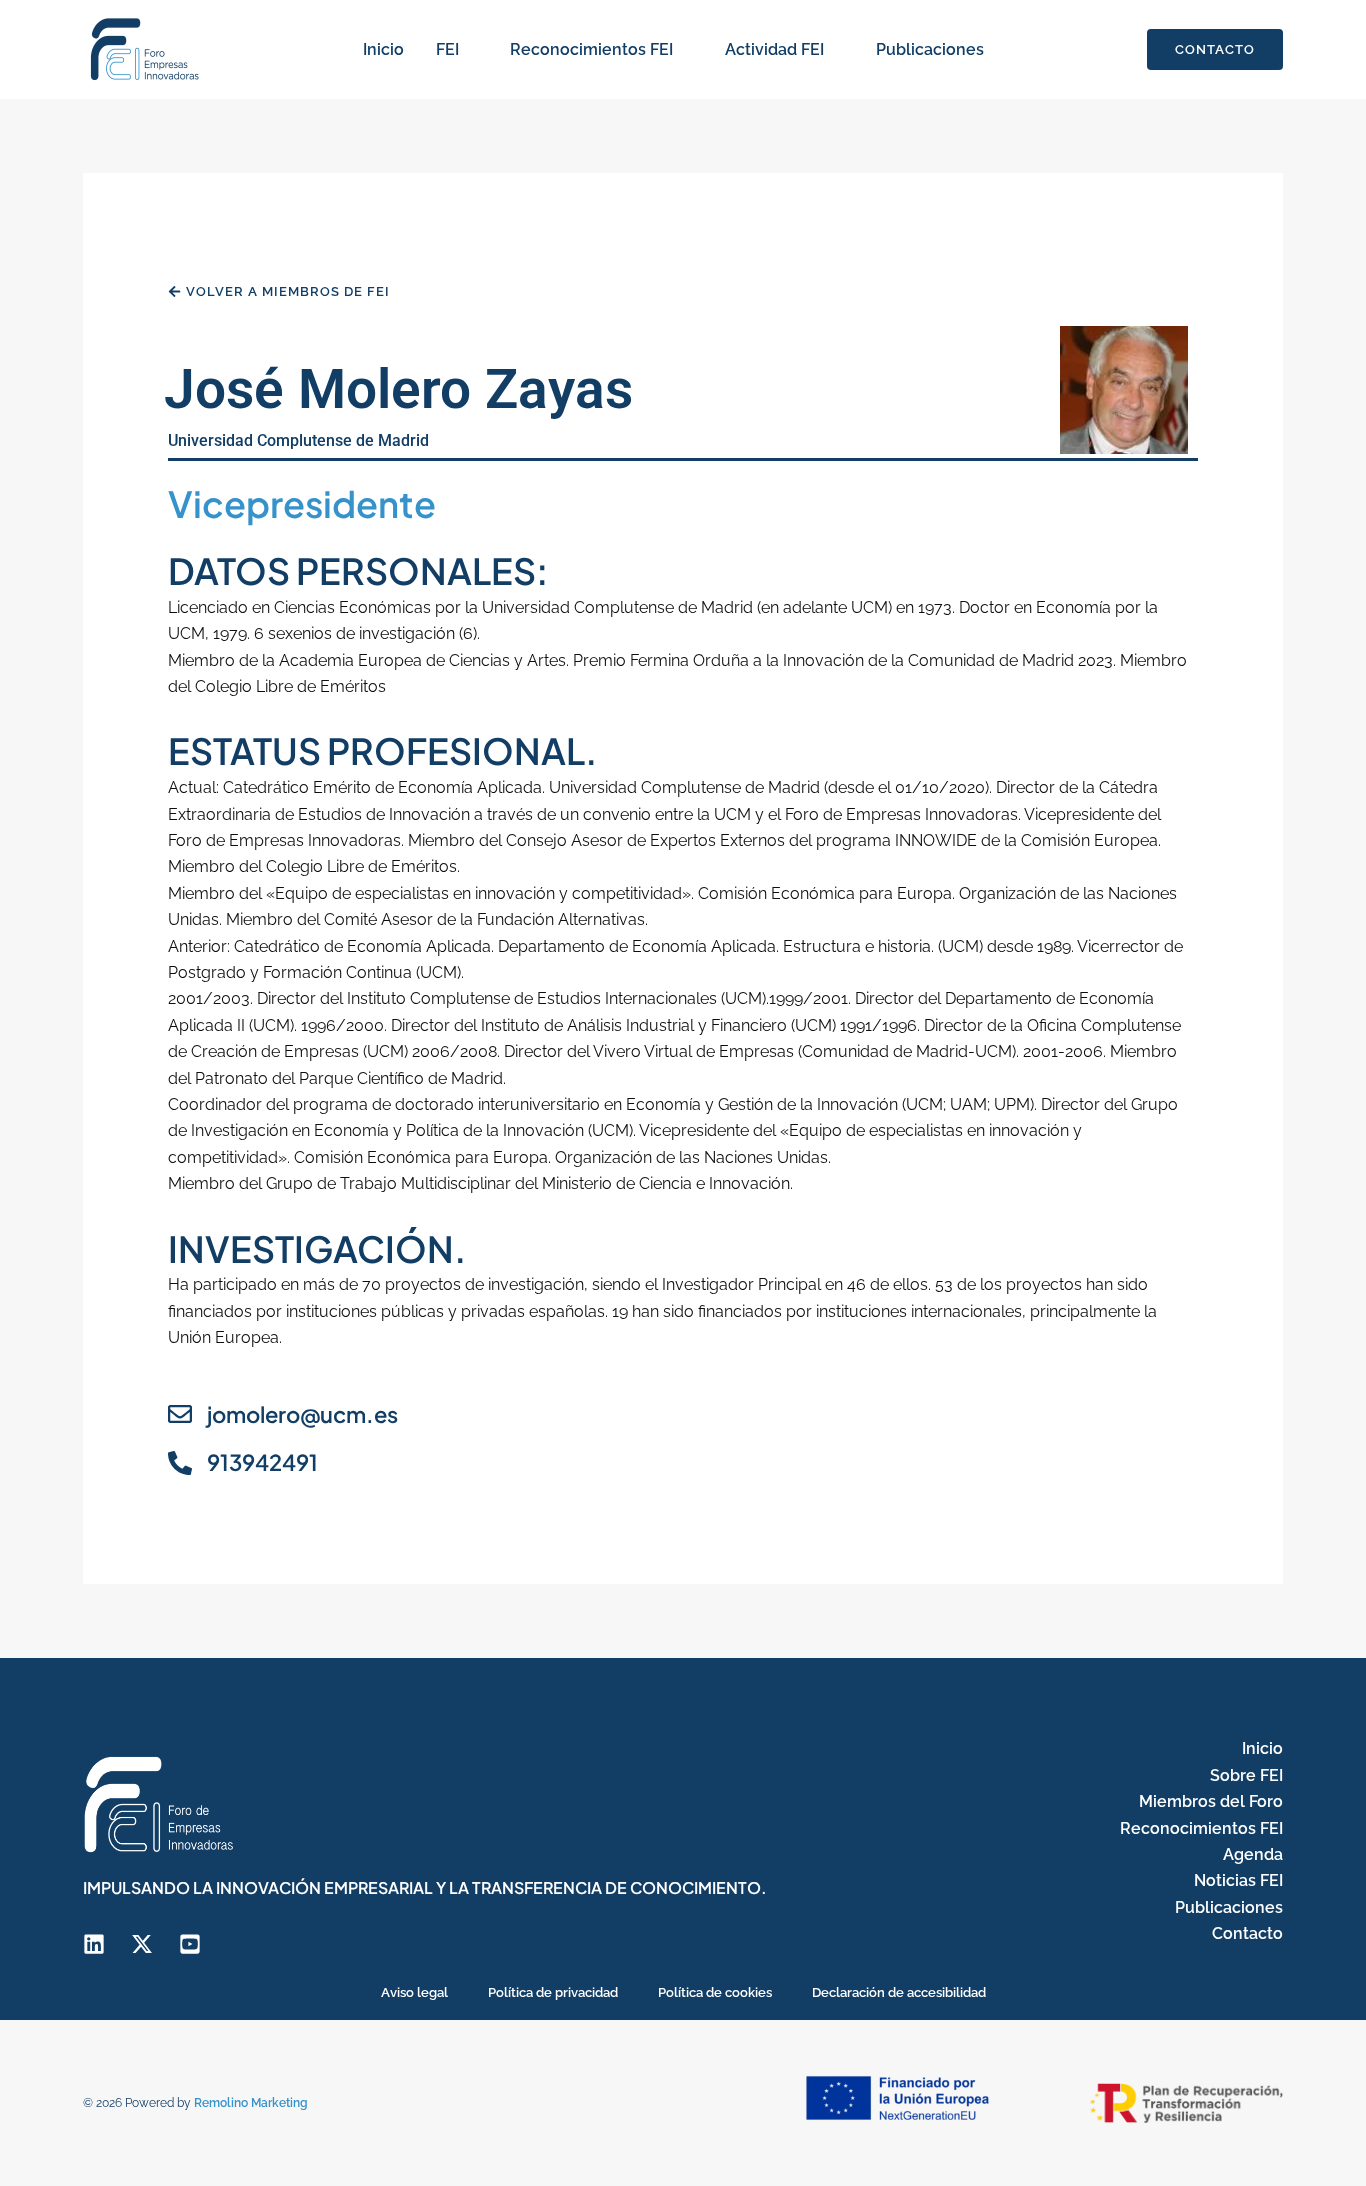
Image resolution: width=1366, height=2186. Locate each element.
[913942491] (180, 1463)
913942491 (262, 1462)
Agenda (1253, 1854)
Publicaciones (930, 49)
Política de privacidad (553, 1992)
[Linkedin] (94, 1944)
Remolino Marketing (251, 2103)
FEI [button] (447, 49)
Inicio (383, 49)
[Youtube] (190, 1944)
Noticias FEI (1238, 1880)
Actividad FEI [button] (774, 49)
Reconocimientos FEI (591, 49)
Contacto (1247, 1933)
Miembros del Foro (1211, 1801)
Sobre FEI (1246, 1775)
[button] (469, 50)
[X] (142, 1944)
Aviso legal (414, 1992)
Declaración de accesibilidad (899, 1992)
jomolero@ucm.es (302, 1414)
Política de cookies (715, 1992)
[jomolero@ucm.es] (180, 1414)
